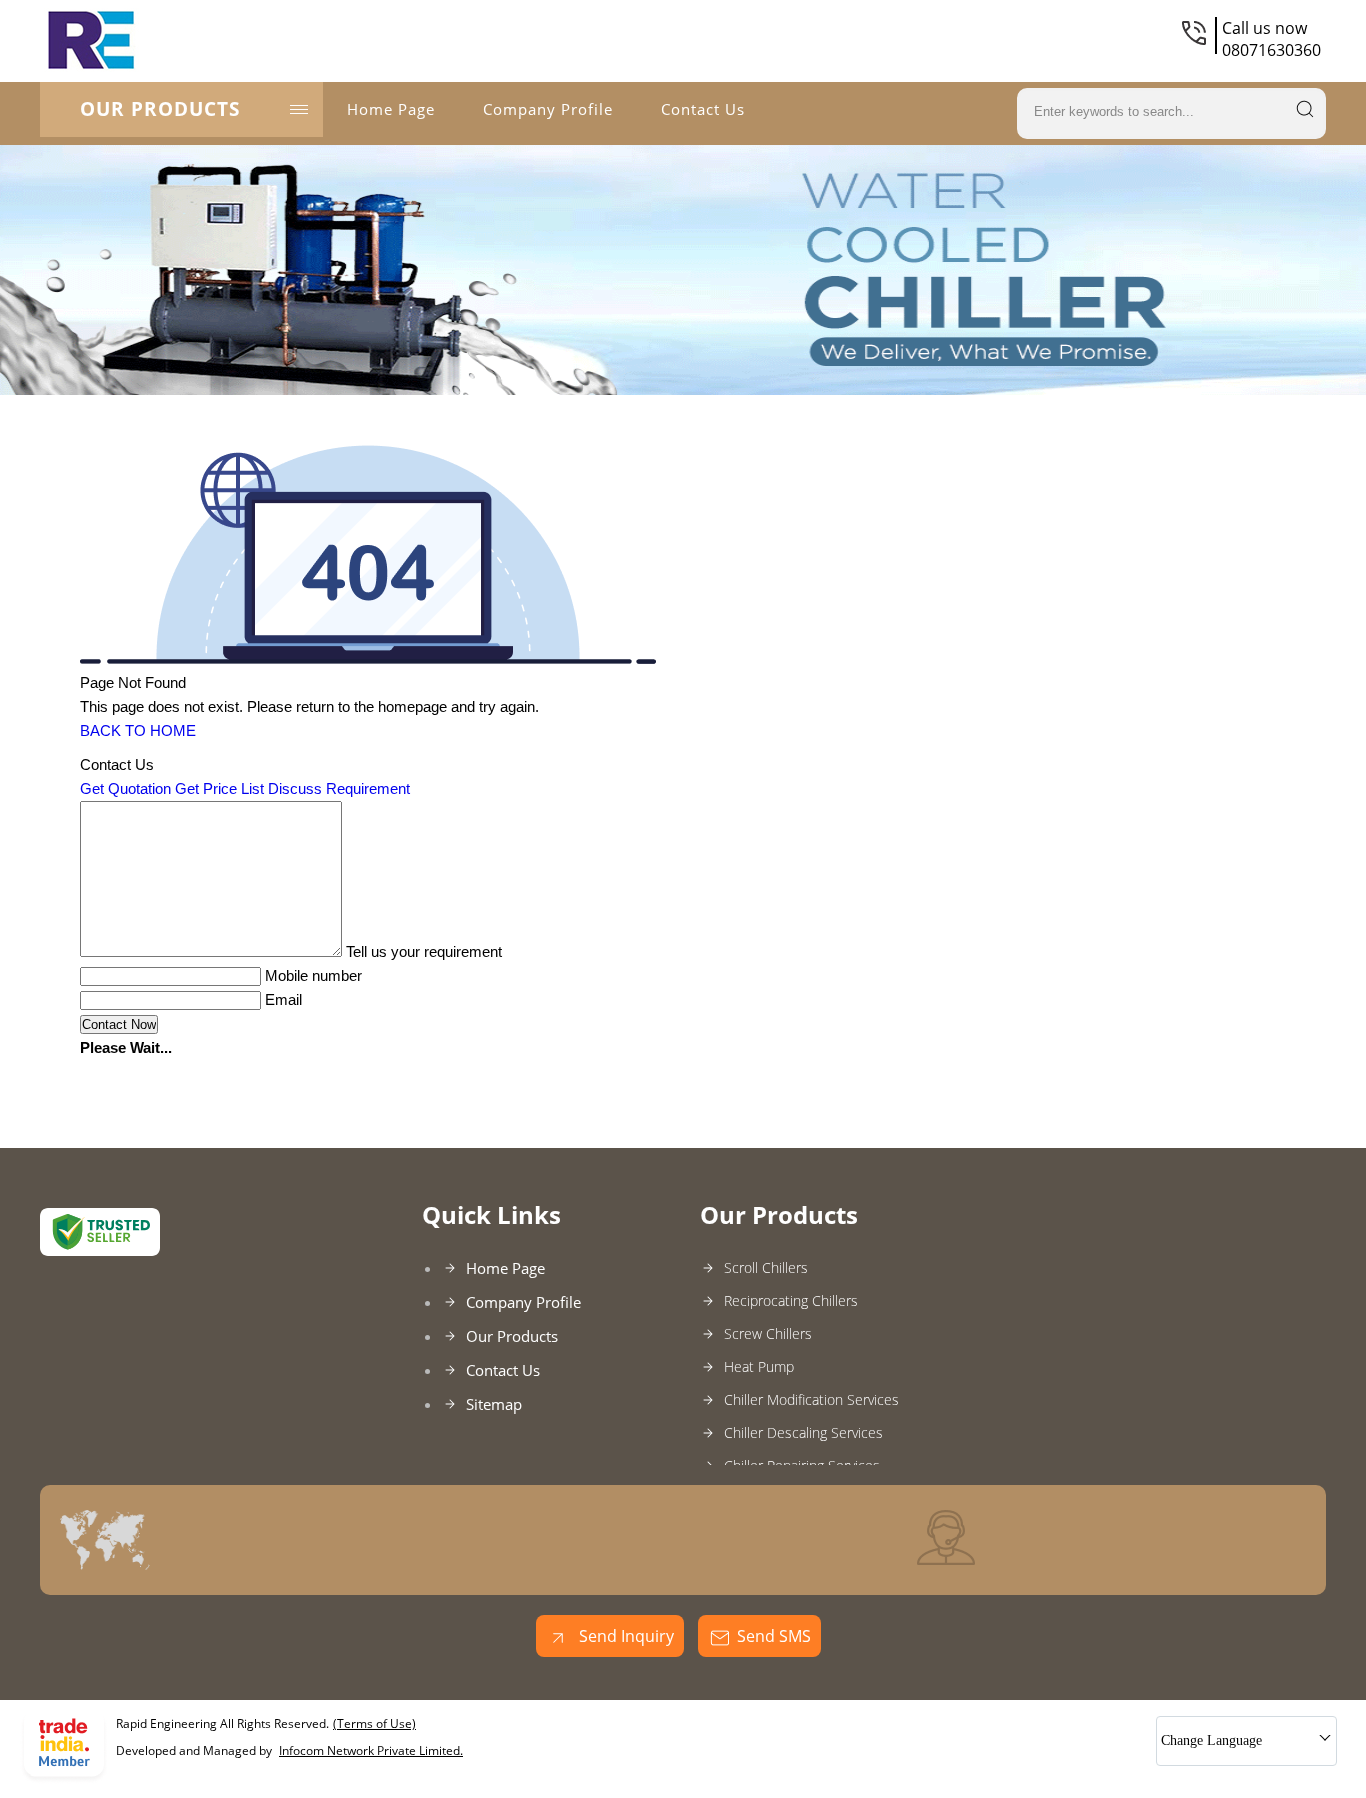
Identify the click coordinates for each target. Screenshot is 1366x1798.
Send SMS (774, 1636)
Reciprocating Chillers (791, 1300)
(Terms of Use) (374, 1723)
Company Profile (548, 109)
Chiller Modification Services (811, 1399)
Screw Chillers (768, 1333)
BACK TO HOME (138, 730)
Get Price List (219, 788)
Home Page (391, 109)
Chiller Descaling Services (803, 1432)
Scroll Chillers (766, 1267)
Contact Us (703, 109)
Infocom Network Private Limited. (371, 1750)
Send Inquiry (624, 1636)
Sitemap (494, 1404)
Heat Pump (759, 1366)
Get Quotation (125, 788)
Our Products (160, 109)
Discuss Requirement (339, 788)
